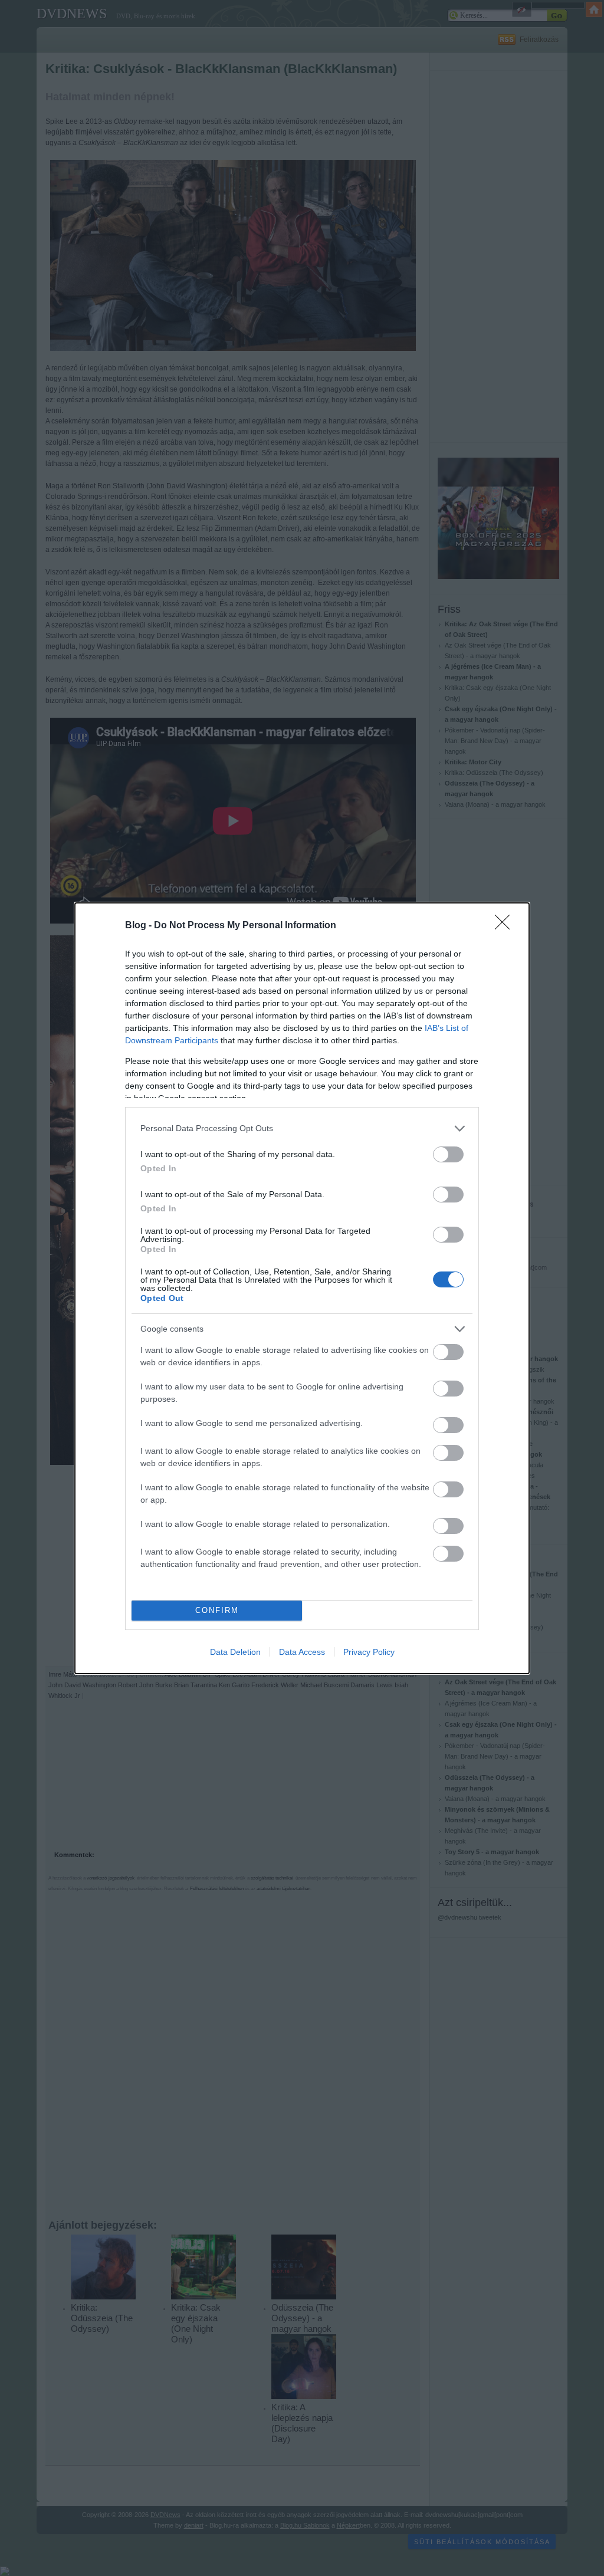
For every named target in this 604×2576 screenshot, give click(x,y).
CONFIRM (217, 1610)
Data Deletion (235, 1652)
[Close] (506, 926)
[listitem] (302, 1128)
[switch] (448, 1154)
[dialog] (302, 1288)
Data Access (302, 1652)
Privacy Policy (369, 1652)
